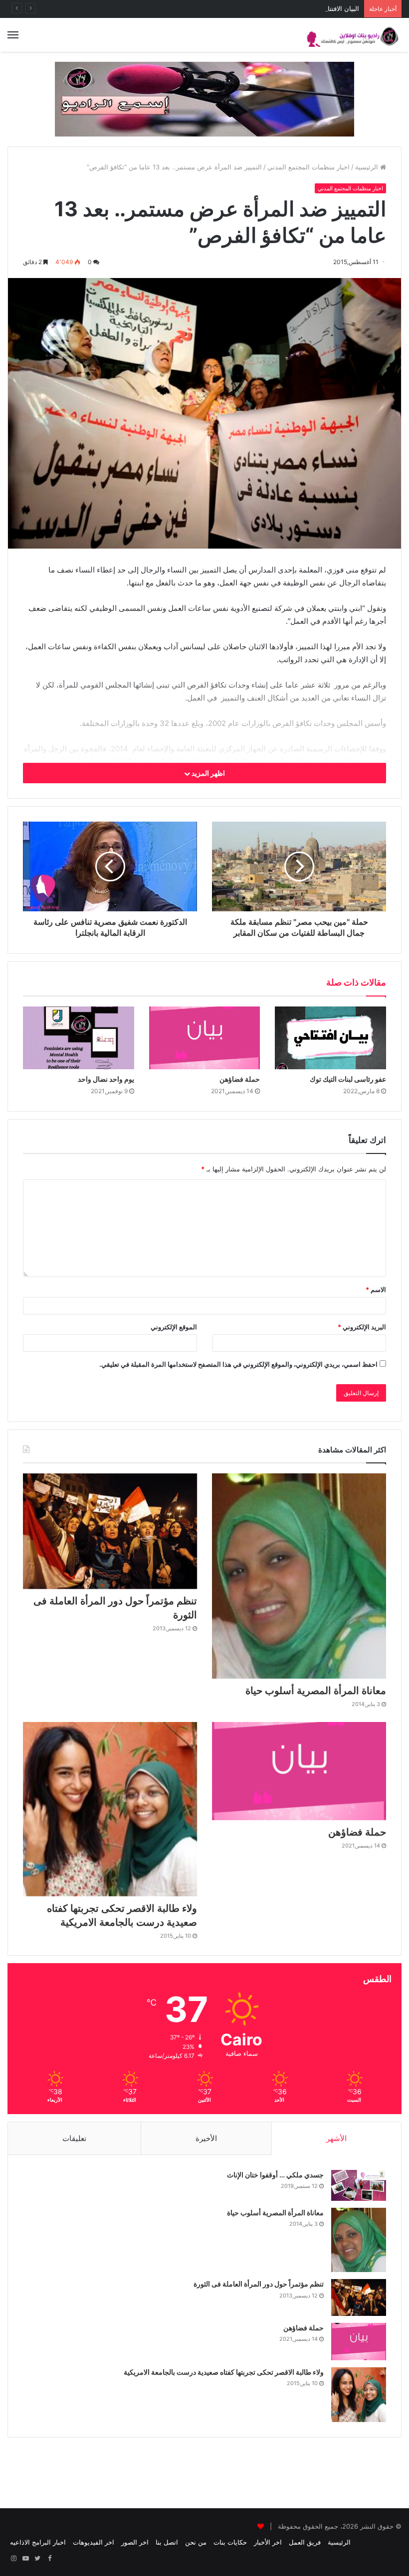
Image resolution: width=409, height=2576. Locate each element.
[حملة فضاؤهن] (205, 1038)
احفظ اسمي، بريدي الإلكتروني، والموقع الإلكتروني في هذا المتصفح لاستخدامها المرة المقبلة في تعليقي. (238, 1364)
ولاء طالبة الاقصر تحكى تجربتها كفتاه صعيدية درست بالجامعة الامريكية (224, 2372)
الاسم (376, 1289)
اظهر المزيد (207, 773)
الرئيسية (368, 167)
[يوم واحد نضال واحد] (79, 1038)
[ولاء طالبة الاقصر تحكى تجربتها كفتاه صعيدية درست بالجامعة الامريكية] (110, 1809)
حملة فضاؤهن (240, 1079)
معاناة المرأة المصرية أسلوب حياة (316, 1691)
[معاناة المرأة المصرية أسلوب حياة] (299, 1576)
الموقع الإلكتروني (174, 1327)
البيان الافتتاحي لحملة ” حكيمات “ (314, 8)
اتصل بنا (167, 2542)
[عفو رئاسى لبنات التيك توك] (330, 1038)
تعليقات (74, 2138)
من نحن (196, 2542)
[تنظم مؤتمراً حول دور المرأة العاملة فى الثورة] (110, 1531)
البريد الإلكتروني (362, 1327)
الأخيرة (206, 2138)
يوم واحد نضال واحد (106, 1079)
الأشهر (336, 2138)
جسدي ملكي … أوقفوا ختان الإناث (275, 2175)
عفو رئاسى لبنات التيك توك (348, 1079)
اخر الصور (135, 2542)
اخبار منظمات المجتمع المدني (308, 167)
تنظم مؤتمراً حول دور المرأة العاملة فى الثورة (259, 2284)
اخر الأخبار (268, 2542)
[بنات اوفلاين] (354, 35)
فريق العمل (305, 2542)
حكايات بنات (230, 2542)
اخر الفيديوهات (94, 2542)
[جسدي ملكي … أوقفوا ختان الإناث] (359, 2185)
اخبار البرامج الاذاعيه (38, 2542)
